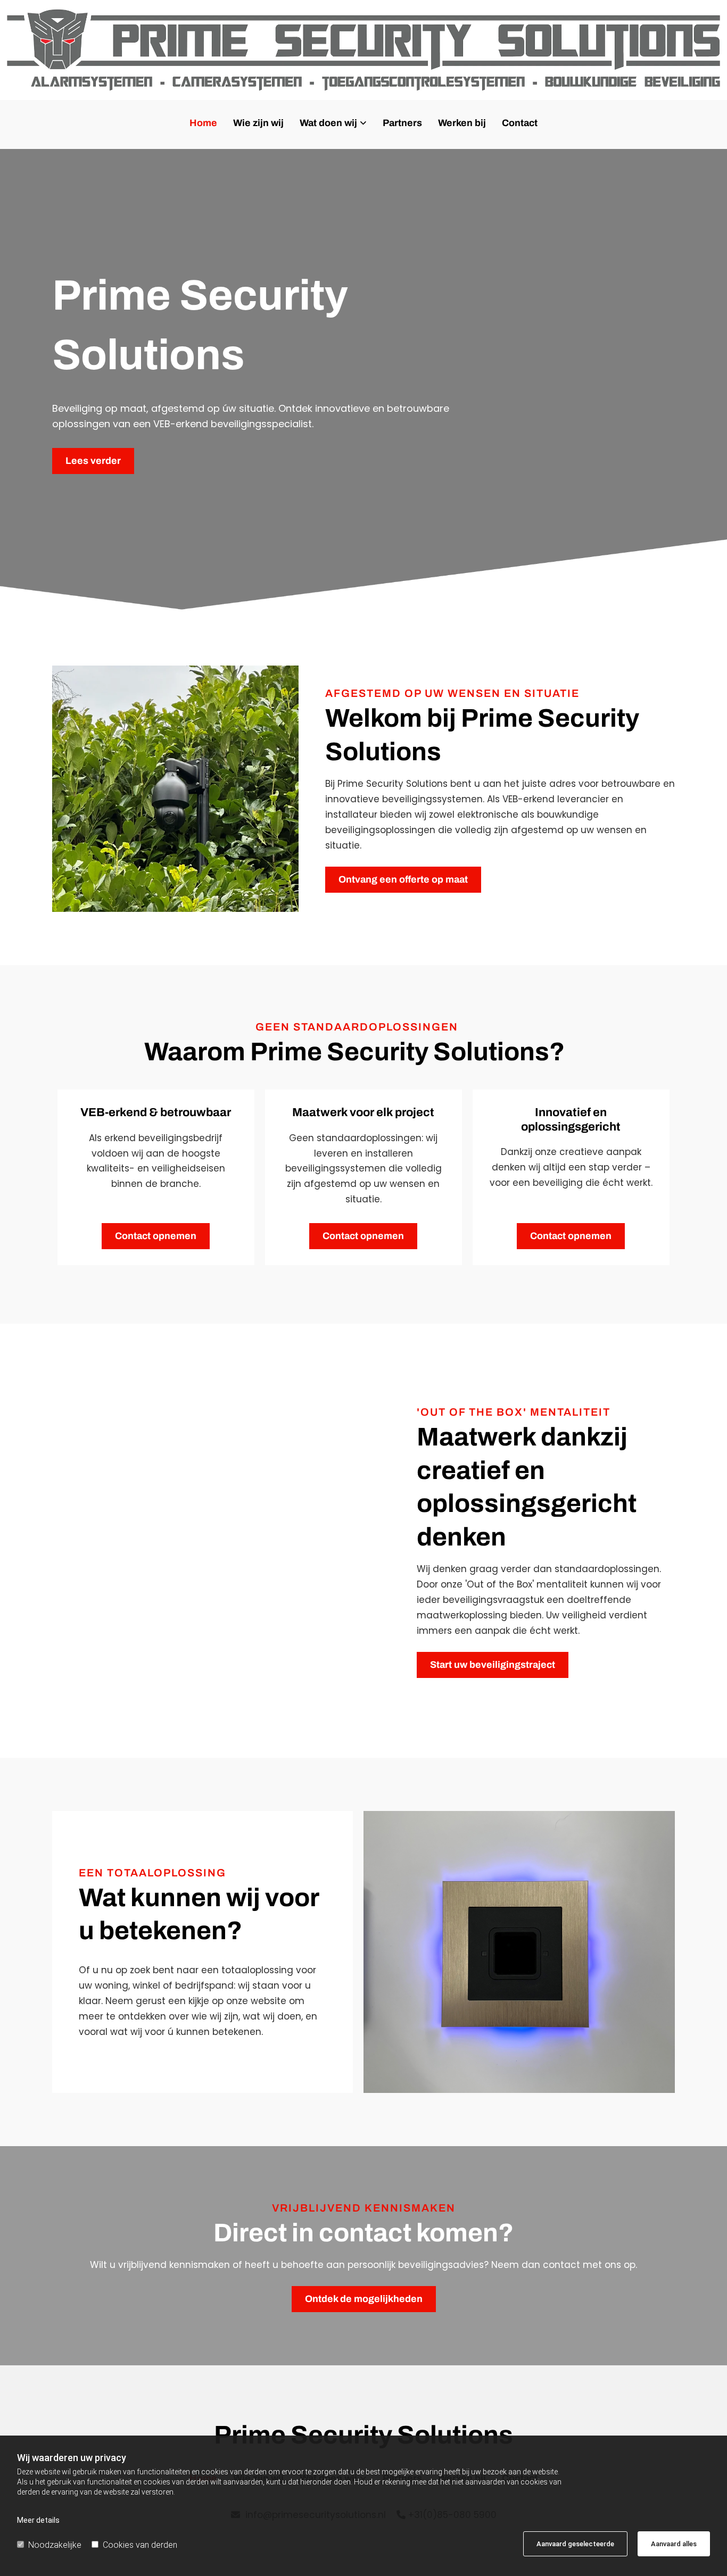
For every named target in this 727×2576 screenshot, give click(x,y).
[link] (333, 127)
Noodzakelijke (55, 2545)
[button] (93, 461)
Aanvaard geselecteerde (575, 2544)
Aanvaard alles (674, 2544)
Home (203, 123)
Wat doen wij (328, 123)
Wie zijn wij (258, 123)
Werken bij (462, 123)
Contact (520, 123)
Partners (402, 123)
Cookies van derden (140, 2545)
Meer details (38, 2520)
